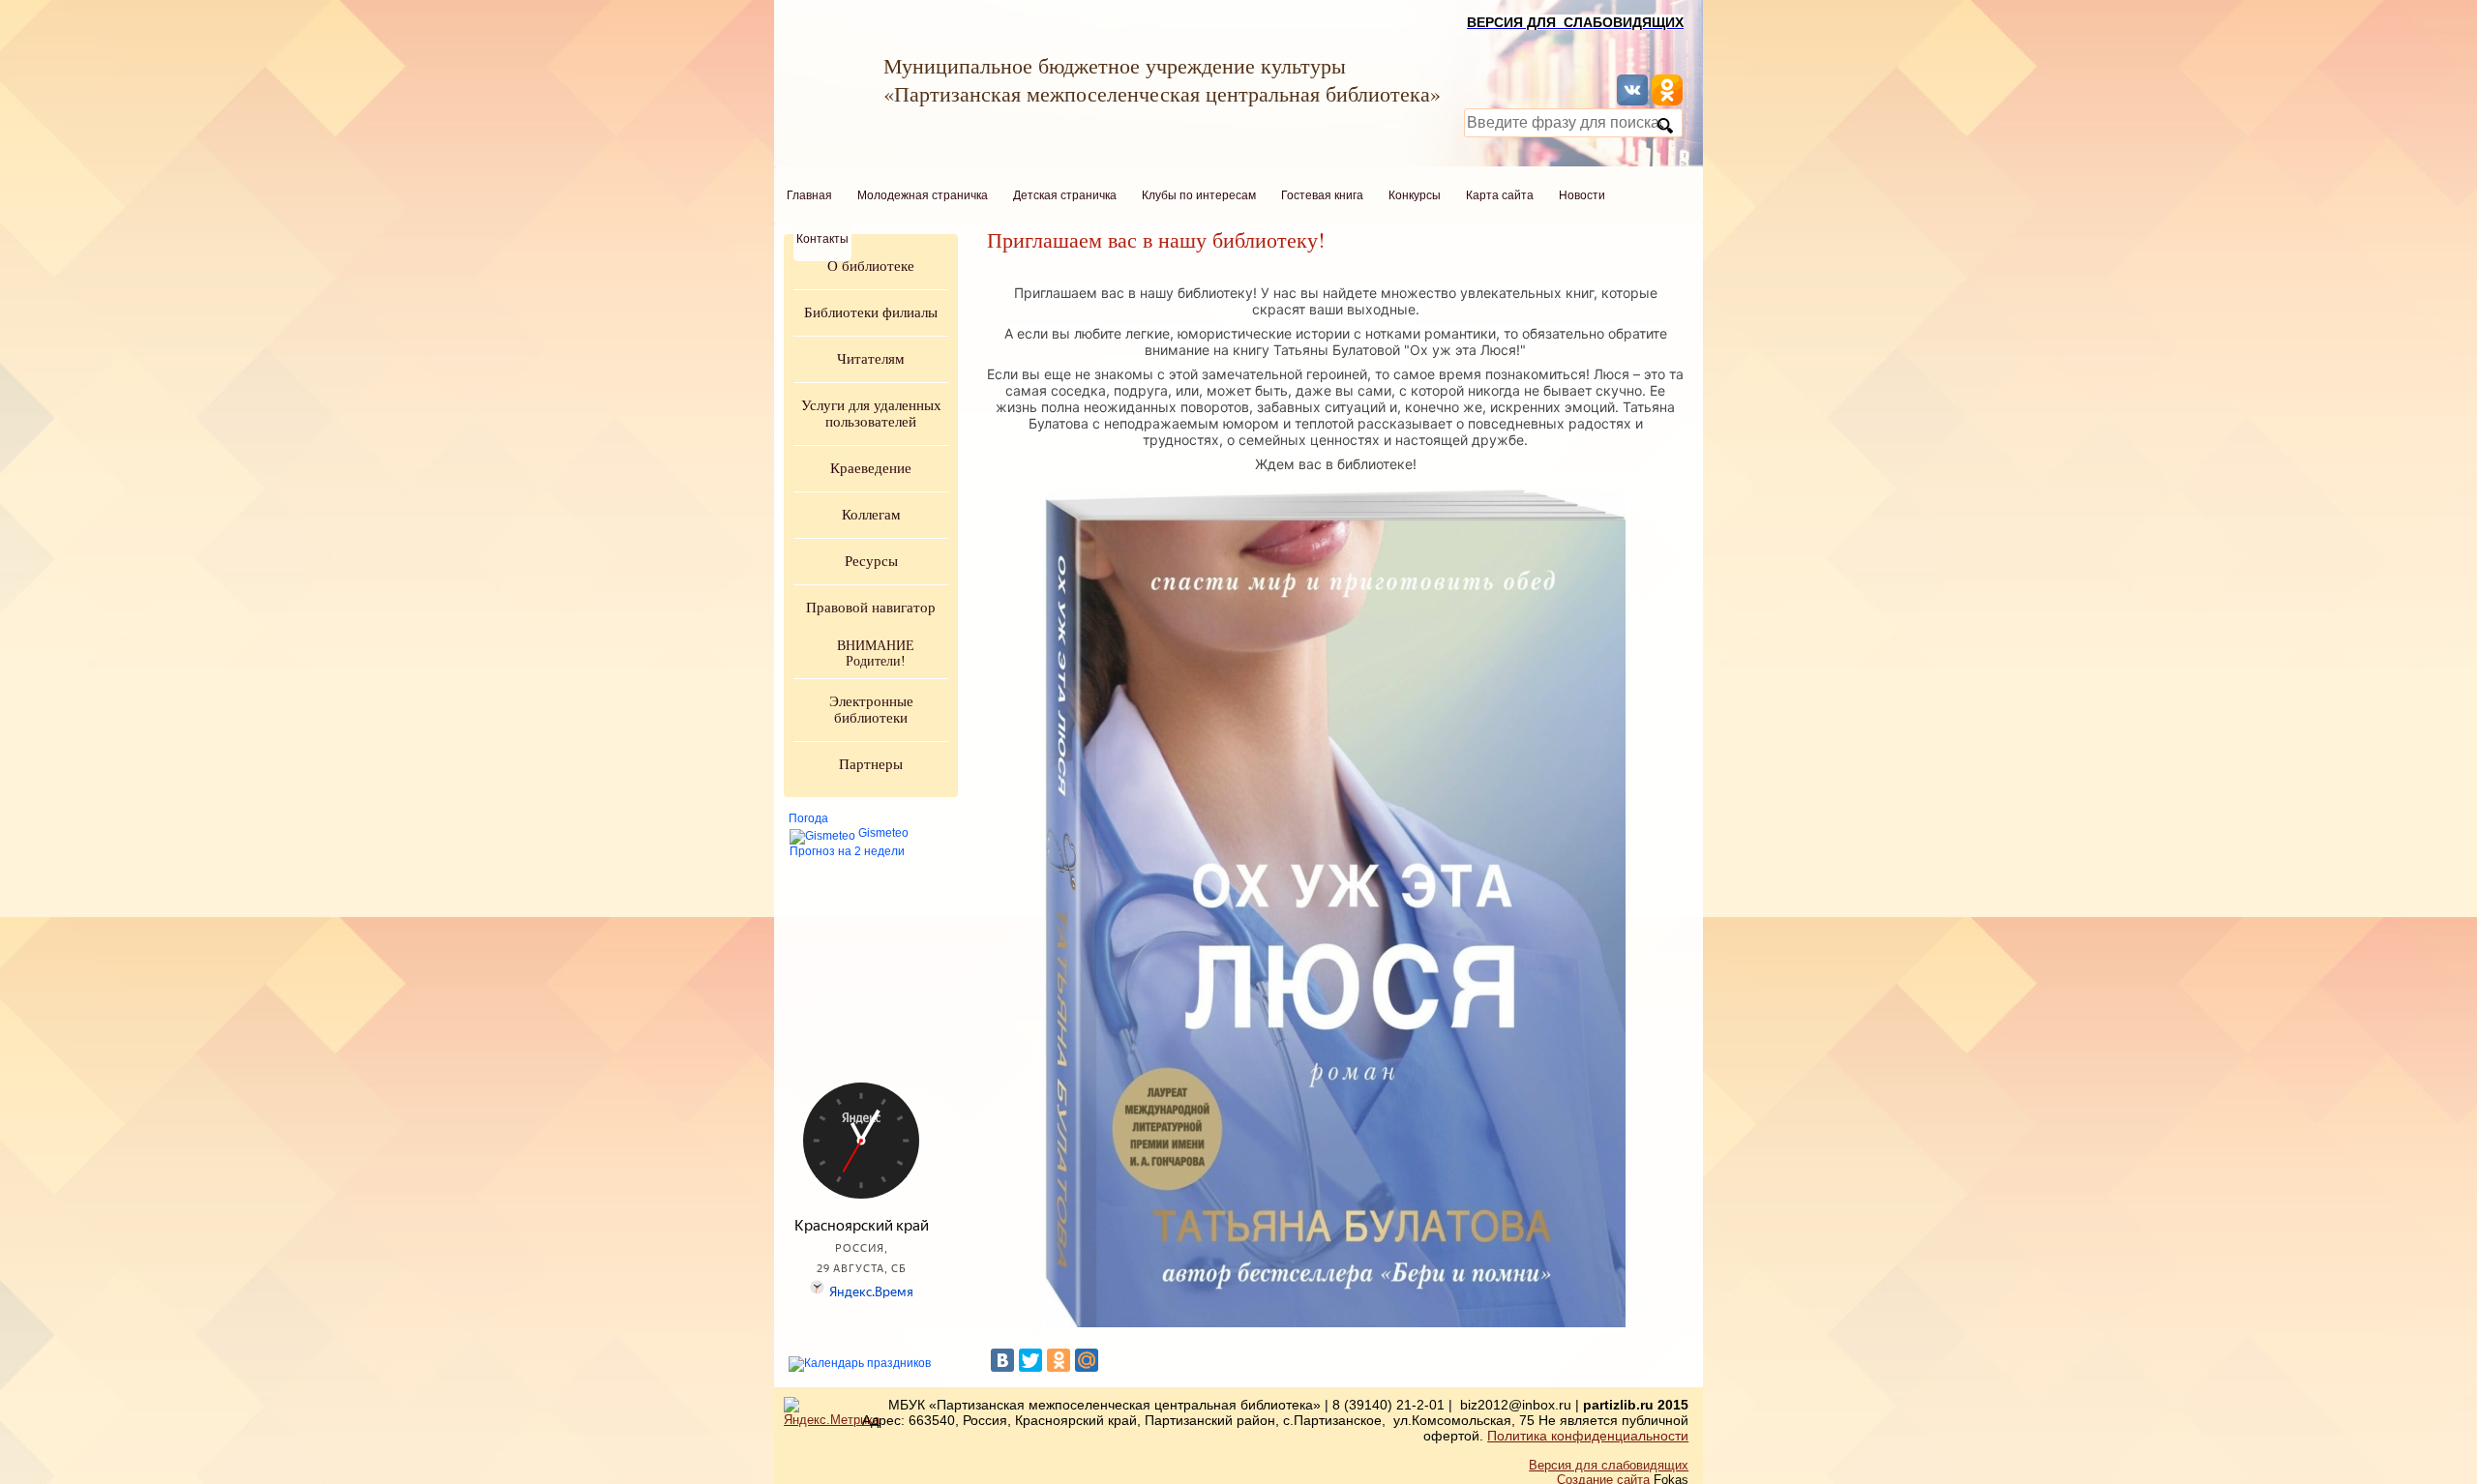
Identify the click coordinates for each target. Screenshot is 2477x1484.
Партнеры (871, 764)
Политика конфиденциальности (1588, 1436)
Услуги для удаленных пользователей (871, 414)
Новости (1582, 195)
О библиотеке (871, 266)
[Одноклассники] (1059, 1360)
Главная (809, 195)
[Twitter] (1030, 1360)
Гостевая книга (1322, 195)
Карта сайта (1500, 195)
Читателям (871, 359)
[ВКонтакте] (1002, 1360)
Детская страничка (1065, 195)
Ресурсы (871, 561)
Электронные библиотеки (871, 710)
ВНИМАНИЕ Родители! (876, 653)
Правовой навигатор (871, 608)
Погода (808, 818)
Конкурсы (1415, 195)
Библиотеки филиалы (871, 312)
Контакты (822, 239)
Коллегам (871, 515)
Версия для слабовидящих (1609, 1465)
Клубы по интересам (1199, 195)
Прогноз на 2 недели (847, 851)
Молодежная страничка (923, 195)
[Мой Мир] (1087, 1360)
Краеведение (871, 468)
